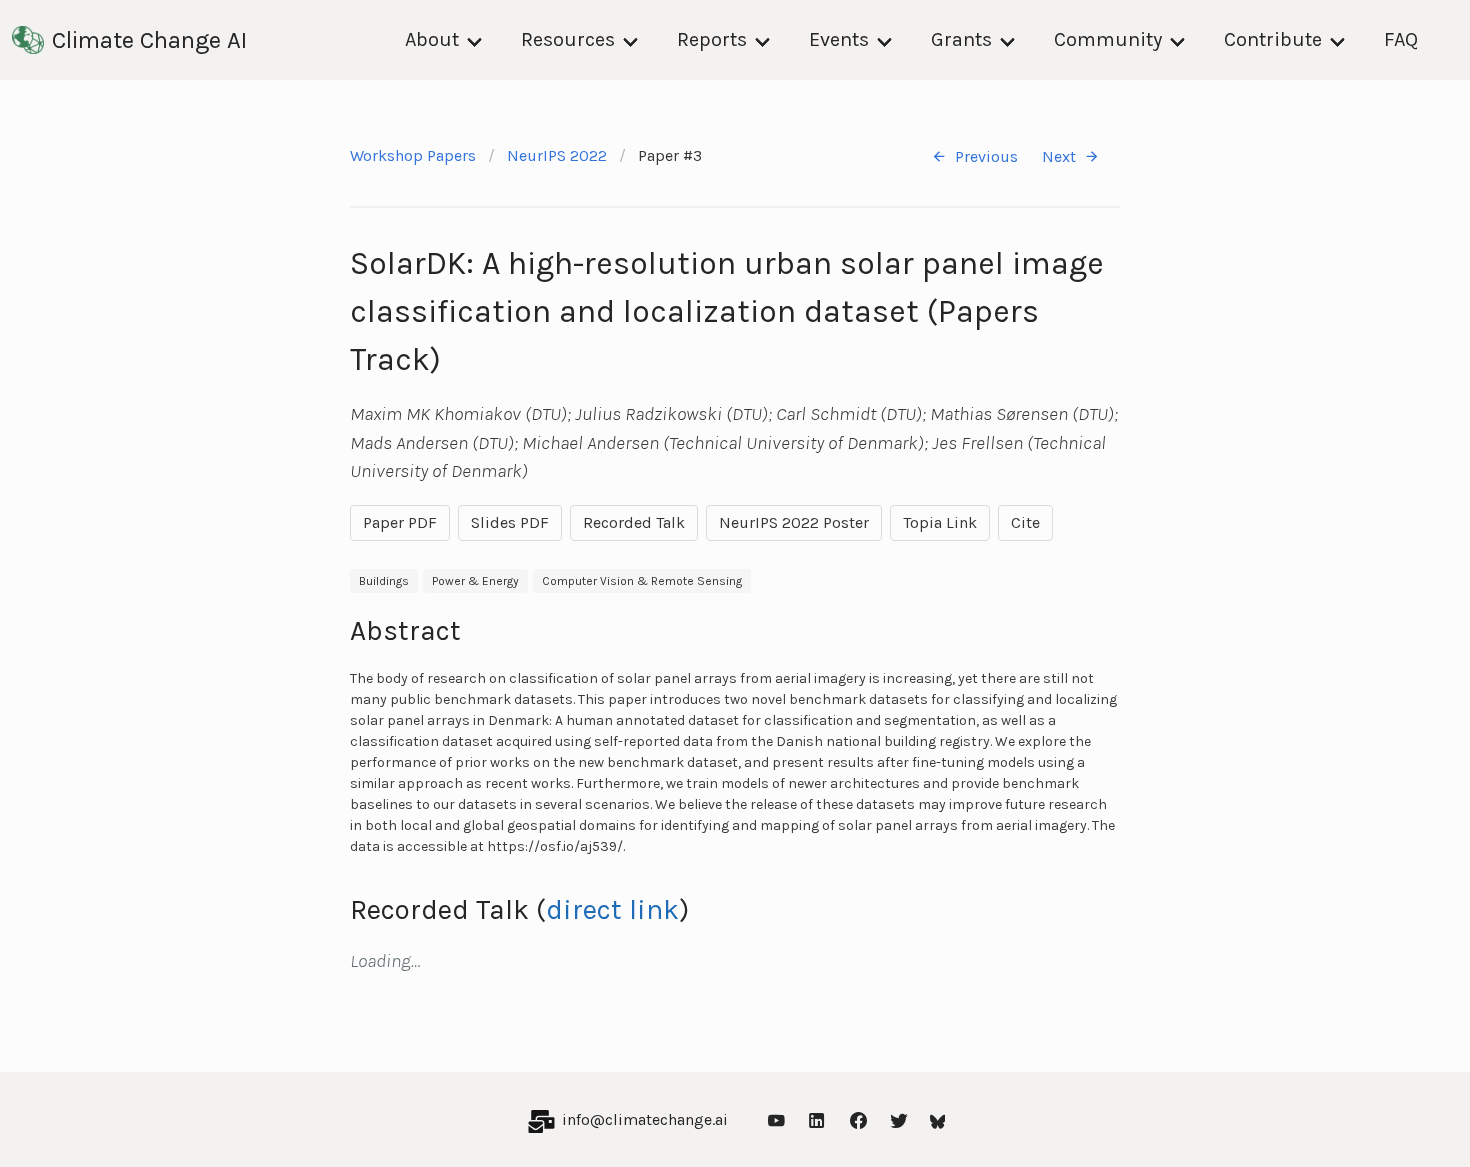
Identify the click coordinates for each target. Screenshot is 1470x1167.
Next (1059, 156)
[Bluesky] (938, 1119)
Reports (712, 39)
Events (839, 39)
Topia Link (940, 522)
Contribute (1273, 39)
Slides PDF (510, 522)
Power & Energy (475, 581)
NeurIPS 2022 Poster (794, 522)
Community (1108, 39)
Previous (986, 156)
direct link (612, 909)
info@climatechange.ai (645, 1119)
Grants (961, 39)
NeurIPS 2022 (557, 155)
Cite (1025, 522)
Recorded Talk (634, 522)
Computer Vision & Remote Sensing (642, 581)
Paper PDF (400, 522)
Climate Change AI (149, 40)
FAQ (1401, 39)
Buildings (384, 581)
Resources (568, 39)
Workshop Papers (413, 155)
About (432, 39)
